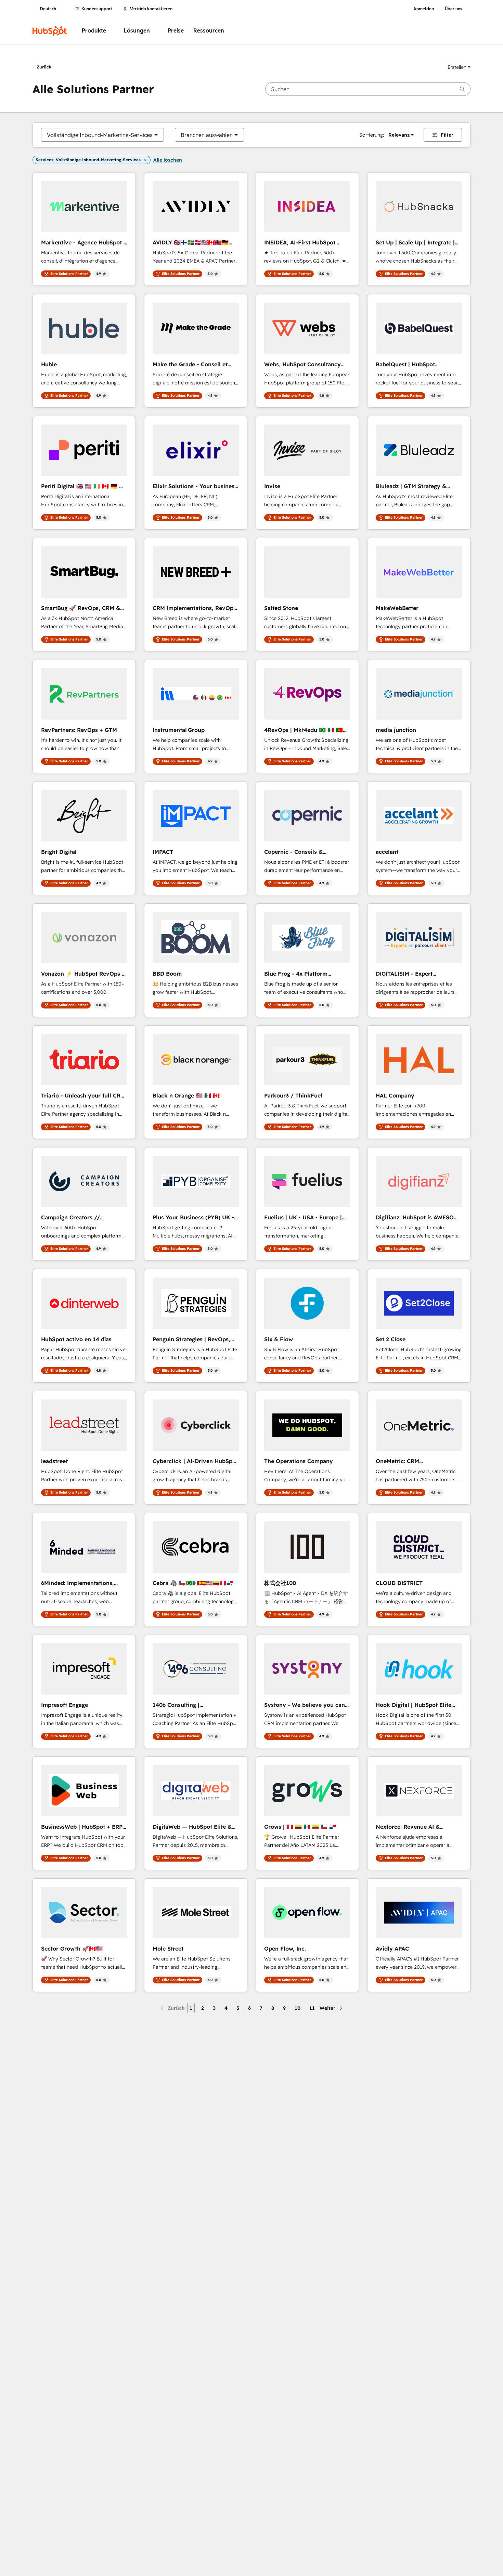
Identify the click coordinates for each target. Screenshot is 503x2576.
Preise (176, 31)
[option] (100, 135)
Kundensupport (97, 9)
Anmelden (424, 9)
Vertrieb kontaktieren (151, 9)
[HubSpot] (50, 31)
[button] (459, 67)
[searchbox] (368, 89)
